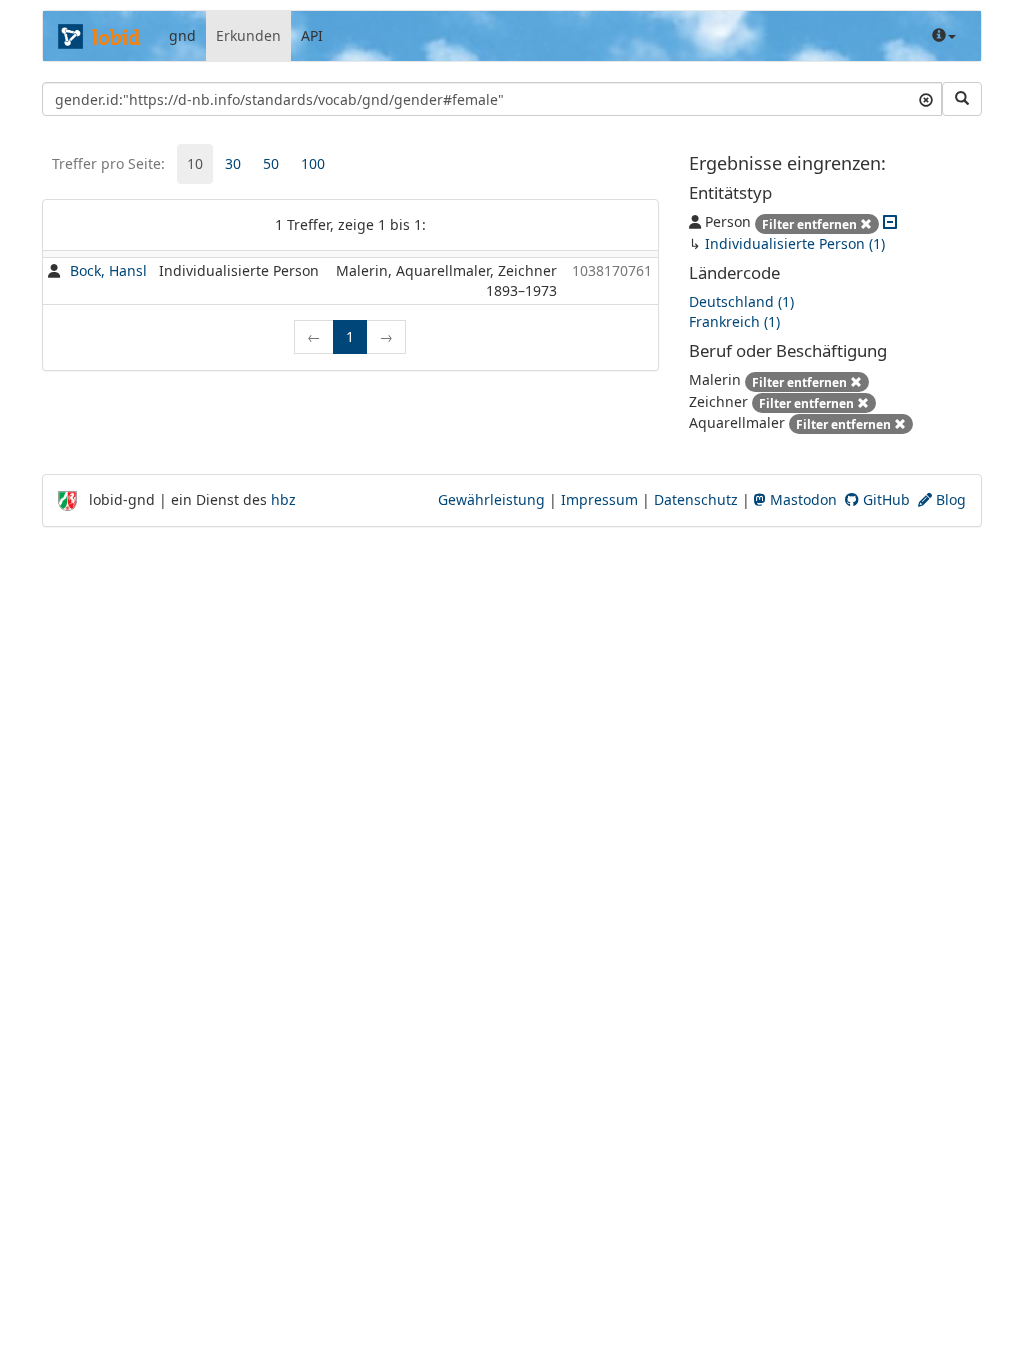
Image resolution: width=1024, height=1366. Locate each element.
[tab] (195, 164)
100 (313, 163)
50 (271, 163)
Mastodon (801, 499)
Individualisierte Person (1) (795, 243)
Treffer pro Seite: (108, 163)
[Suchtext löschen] (926, 99)
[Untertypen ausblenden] (890, 221)
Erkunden (248, 35)
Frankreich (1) (734, 321)
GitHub (884, 499)
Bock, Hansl (108, 270)
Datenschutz (696, 499)
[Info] (944, 36)
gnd (182, 35)
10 (195, 163)
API (312, 35)
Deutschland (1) (741, 301)
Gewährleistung (491, 499)
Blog (949, 499)
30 (233, 163)
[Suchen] (962, 99)
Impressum (599, 499)
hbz (283, 499)
